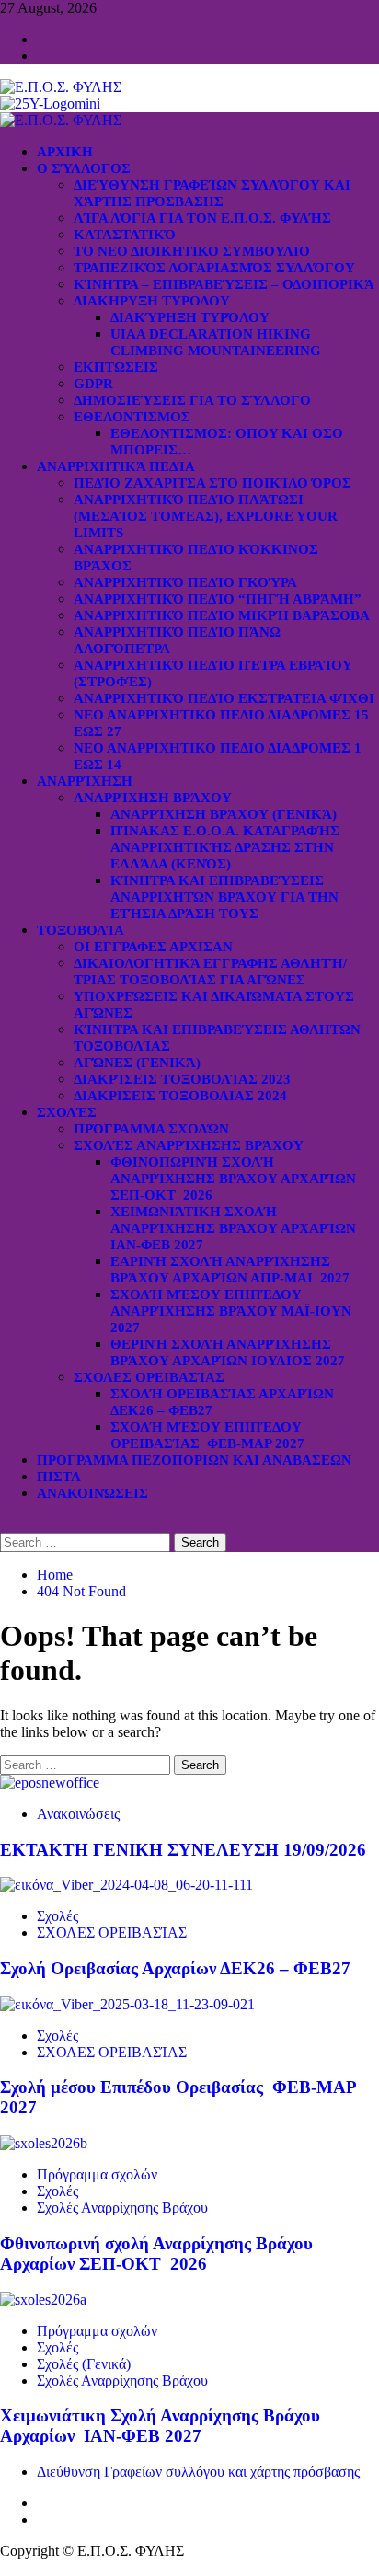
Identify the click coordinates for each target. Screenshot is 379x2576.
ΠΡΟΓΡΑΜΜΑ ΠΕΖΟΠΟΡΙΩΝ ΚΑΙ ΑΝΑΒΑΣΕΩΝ (194, 1460)
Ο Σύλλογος (84, 168)
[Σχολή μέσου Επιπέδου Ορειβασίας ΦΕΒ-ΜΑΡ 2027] (127, 2004)
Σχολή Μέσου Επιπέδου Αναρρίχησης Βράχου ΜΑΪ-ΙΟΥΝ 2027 (231, 1311)
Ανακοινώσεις (92, 1493)
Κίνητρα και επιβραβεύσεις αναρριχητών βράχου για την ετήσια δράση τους (224, 897)
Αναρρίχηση (85, 781)
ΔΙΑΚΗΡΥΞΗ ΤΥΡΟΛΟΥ (152, 301)
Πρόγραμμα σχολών (97, 2174)
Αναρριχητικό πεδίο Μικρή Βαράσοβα (222, 615)
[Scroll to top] (6, 2567)
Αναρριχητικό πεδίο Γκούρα (185, 582)
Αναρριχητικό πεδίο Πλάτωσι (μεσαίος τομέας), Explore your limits (206, 516)
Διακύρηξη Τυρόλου (190, 317)
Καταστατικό (125, 235)
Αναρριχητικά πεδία (116, 466)
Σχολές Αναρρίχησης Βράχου (189, 1145)
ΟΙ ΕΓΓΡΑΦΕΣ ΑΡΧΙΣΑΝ (153, 947)
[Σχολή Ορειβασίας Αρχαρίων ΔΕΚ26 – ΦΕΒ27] (126, 1885)
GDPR (93, 384)
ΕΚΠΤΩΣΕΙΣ (116, 367)
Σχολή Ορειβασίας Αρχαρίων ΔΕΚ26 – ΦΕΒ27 (175, 1968)
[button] (6, 1524)
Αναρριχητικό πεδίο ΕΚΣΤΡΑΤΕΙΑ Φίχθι (224, 698)
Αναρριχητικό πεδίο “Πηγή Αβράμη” (218, 599)
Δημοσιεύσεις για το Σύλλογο (192, 400)
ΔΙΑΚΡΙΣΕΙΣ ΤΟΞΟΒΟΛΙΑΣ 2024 (180, 1096)
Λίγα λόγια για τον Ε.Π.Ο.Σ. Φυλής (202, 218)
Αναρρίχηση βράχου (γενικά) (224, 814)
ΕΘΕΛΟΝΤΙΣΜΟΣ (132, 417)
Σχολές (67, 1112)
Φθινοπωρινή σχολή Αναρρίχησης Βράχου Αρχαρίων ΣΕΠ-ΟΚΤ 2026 (233, 1179)
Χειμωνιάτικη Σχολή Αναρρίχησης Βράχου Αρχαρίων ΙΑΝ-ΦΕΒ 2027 (235, 1228)
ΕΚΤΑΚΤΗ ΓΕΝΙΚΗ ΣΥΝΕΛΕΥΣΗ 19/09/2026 (183, 1850)
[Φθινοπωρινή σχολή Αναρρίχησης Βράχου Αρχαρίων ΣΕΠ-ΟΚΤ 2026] (44, 2143)
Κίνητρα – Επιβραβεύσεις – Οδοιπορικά (224, 284)
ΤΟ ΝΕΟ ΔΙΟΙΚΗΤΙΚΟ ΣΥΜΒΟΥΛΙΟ (192, 251)
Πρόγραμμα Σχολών (151, 1129)
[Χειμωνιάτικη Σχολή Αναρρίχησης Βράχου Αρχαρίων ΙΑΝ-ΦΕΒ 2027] (43, 2300)
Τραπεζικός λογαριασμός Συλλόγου (214, 268)
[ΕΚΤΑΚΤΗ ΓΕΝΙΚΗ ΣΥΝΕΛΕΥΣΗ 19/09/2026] (50, 1782)
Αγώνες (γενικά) (137, 1063)
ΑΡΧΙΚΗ (65, 152)
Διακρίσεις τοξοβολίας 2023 (182, 1079)
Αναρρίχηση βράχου (153, 798)
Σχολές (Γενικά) (84, 2364)
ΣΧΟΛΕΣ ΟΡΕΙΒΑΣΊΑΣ (149, 1377)
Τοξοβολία (80, 930)
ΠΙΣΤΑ (59, 1477)
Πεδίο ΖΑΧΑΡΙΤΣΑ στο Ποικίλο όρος (212, 483)
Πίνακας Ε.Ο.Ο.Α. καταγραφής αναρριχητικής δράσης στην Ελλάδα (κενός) (225, 847)
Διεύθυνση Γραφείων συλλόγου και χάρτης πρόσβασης (198, 2472)
